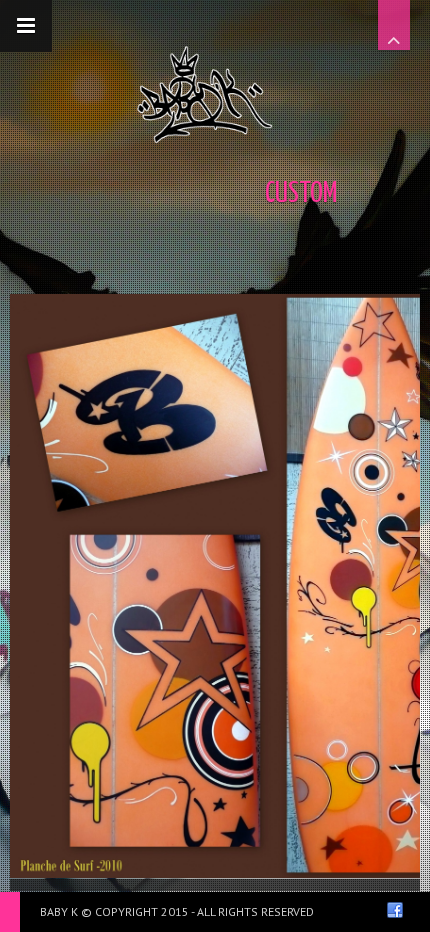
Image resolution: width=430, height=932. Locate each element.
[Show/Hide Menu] (26, 26)
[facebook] (395, 910)
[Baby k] (205, 94)
